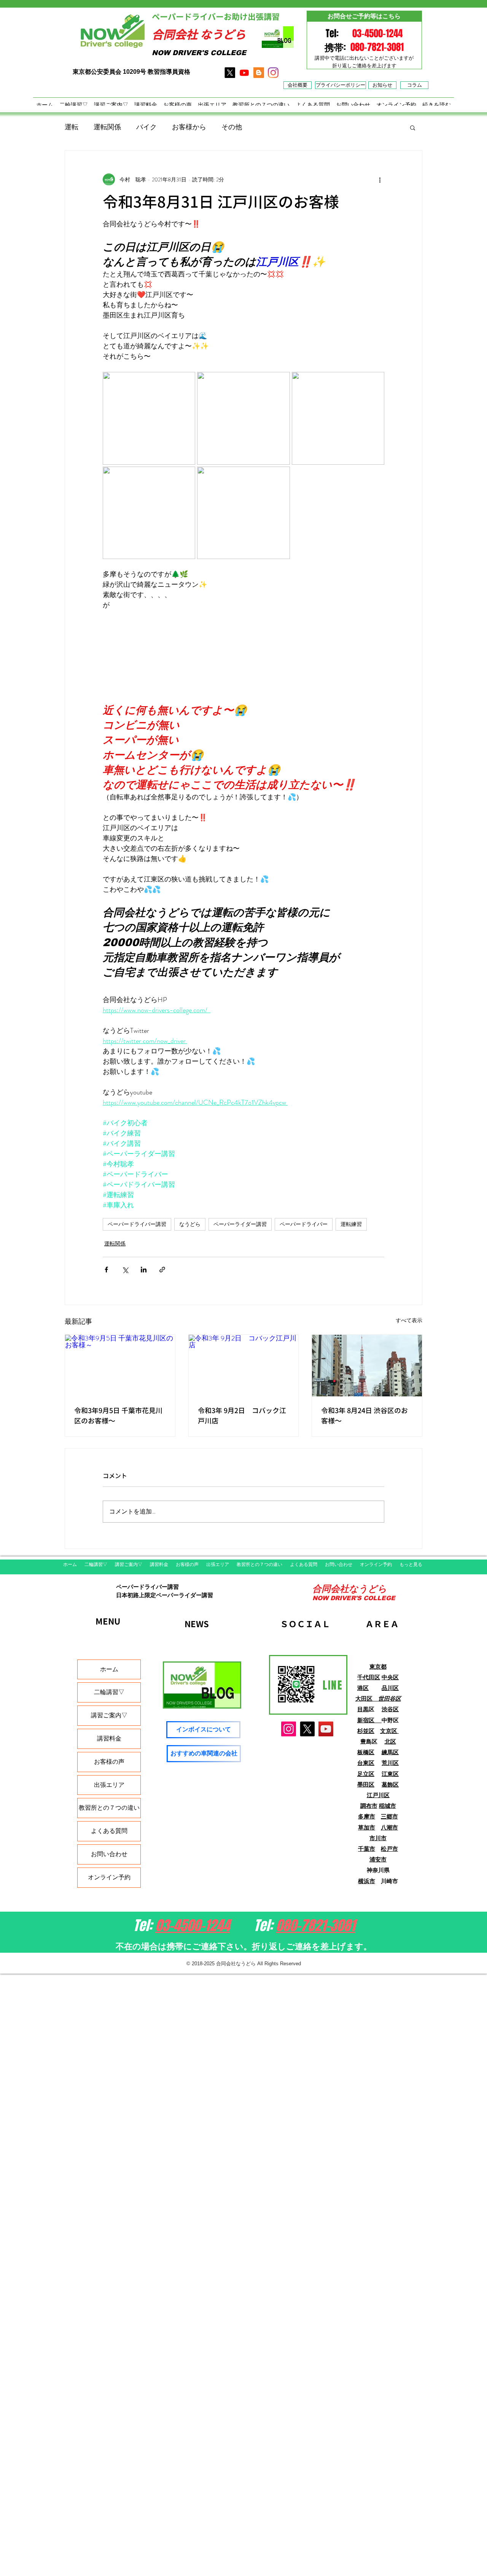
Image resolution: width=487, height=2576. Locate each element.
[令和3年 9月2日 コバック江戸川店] (244, 1366)
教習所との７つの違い (109, 1808)
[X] (230, 73)
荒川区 (390, 1763)
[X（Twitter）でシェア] (125, 1270)
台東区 (366, 1763)
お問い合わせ (109, 1854)
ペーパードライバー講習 (137, 1224)
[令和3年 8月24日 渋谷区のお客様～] (367, 1366)
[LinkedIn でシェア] (144, 1270)
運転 (72, 127)
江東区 (390, 1774)
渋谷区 (390, 1709)
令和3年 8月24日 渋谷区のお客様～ (364, 1416)
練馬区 (390, 1752)
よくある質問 (109, 1831)
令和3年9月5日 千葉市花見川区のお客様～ (118, 1416)
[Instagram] (289, 1729)
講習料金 (109, 1738)
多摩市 (367, 1816)
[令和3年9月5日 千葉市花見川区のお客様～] (120, 1366)
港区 (363, 1688)
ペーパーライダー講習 (240, 1224)
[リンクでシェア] (162, 1270)
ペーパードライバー (304, 1224)
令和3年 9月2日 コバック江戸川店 (242, 1416)
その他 (232, 127)
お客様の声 (109, 1762)
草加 (364, 1827)
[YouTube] (326, 1729)
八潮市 (389, 1827)
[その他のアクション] (380, 179)
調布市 (369, 1806)
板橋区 (366, 1752)
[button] (413, 127)
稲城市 (388, 1806)
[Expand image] (149, 418)
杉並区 (366, 1731)
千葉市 (367, 1849)
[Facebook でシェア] (106, 1270)
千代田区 (369, 1677)
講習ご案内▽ (109, 1715)
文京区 (389, 1731)
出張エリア (109, 1785)
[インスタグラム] (273, 73)
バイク (146, 127)
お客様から (189, 127)
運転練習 (351, 1224)
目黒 (363, 1709)
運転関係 (107, 127)
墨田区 (366, 1784)
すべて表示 (409, 1320)
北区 (390, 1741)
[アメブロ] (259, 73)
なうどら (190, 1224)
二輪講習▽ (109, 1692)
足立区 (366, 1774)
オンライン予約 (109, 1877)
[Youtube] (244, 73)
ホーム (109, 1669)
